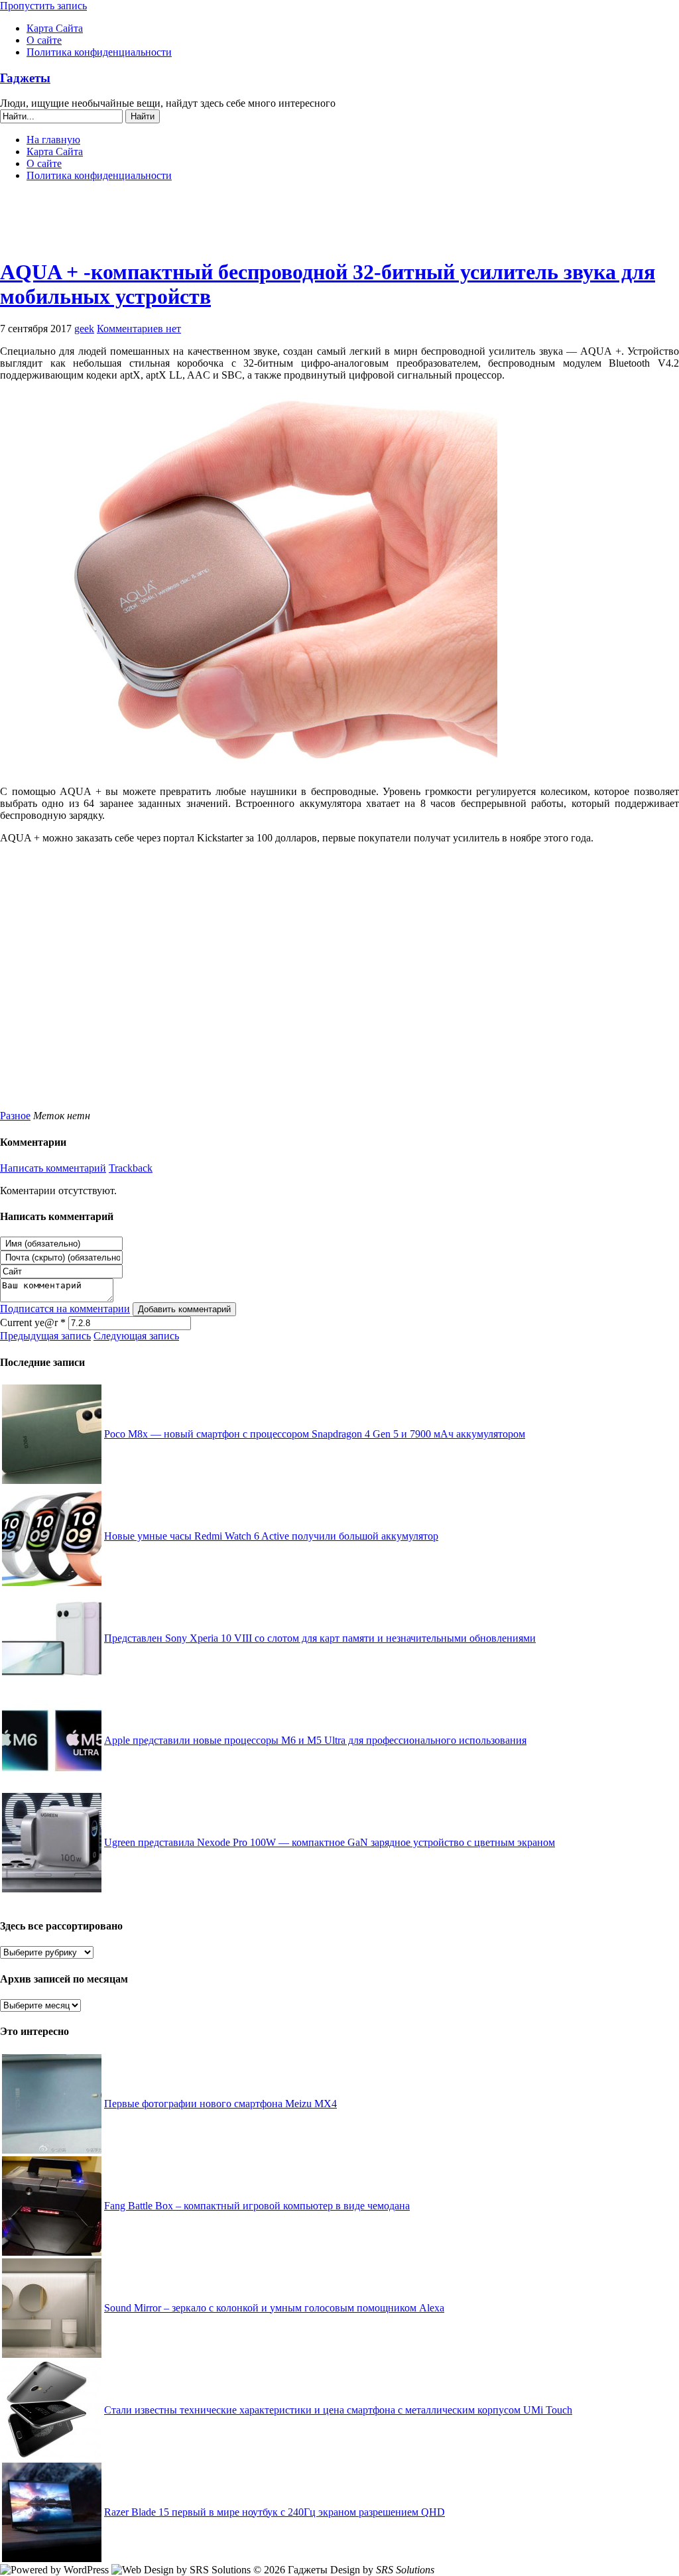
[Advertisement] (339, 225)
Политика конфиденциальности (99, 52)
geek (84, 329)
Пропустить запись (43, 6)
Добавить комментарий (184, 1309)
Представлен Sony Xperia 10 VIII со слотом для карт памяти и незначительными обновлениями (320, 1638)
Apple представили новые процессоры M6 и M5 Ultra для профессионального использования (315, 1740)
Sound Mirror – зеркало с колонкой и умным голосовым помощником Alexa (274, 2308)
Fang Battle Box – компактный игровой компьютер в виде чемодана (257, 2206)
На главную (53, 140)
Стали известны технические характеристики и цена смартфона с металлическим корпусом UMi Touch (338, 2410)
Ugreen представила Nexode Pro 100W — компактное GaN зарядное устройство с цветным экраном (330, 1842)
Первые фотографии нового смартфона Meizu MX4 (220, 2104)
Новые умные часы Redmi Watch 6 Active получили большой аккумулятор (271, 1536)
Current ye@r (33, 1322)
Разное (15, 1116)
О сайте (44, 40)
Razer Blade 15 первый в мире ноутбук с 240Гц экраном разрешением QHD (275, 2512)
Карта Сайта (55, 28)
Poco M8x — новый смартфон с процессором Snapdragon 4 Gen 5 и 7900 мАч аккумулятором (315, 1434)
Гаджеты (25, 78)
